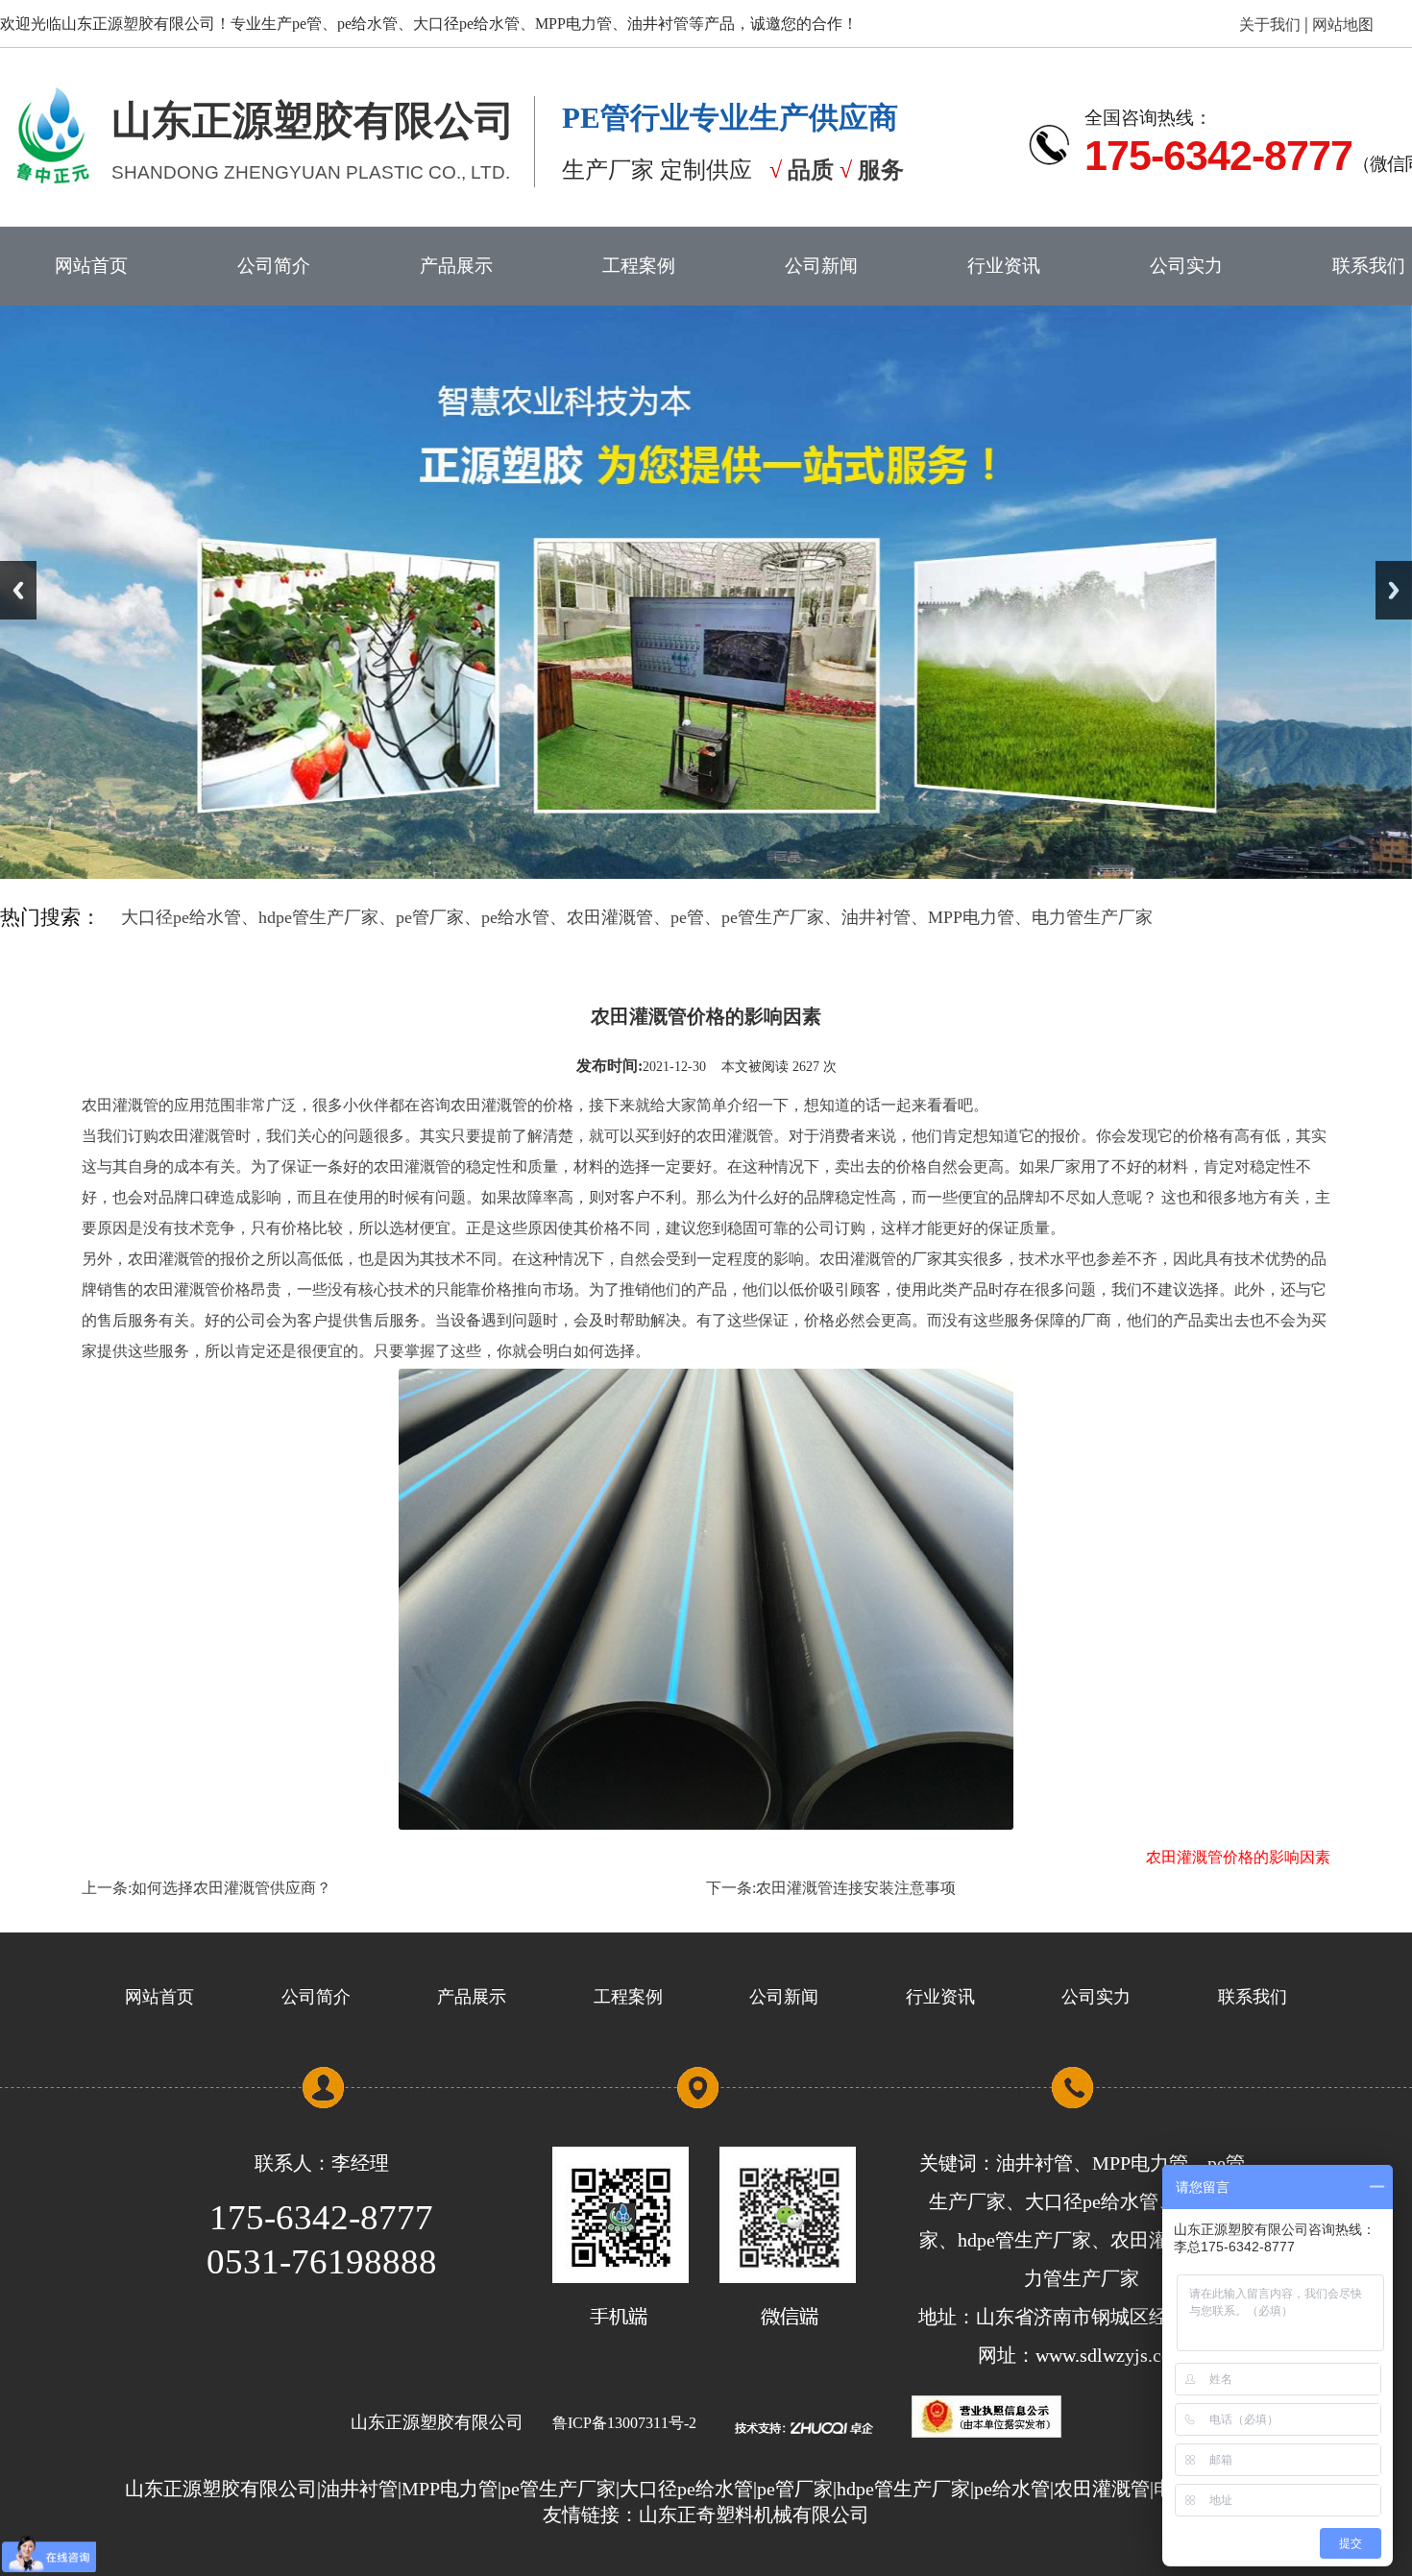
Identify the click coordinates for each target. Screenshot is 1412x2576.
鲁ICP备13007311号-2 (624, 2423)
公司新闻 (821, 266)
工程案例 (639, 266)
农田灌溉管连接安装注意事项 (856, 1888)
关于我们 (1272, 24)
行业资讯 (1004, 266)
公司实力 (1186, 266)
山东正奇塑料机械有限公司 (754, 2515)
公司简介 (274, 266)
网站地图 (1341, 24)
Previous (18, 590)
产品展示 (456, 266)
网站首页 (91, 266)
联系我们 (1253, 1997)
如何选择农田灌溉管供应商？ (231, 1888)
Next (1394, 590)
